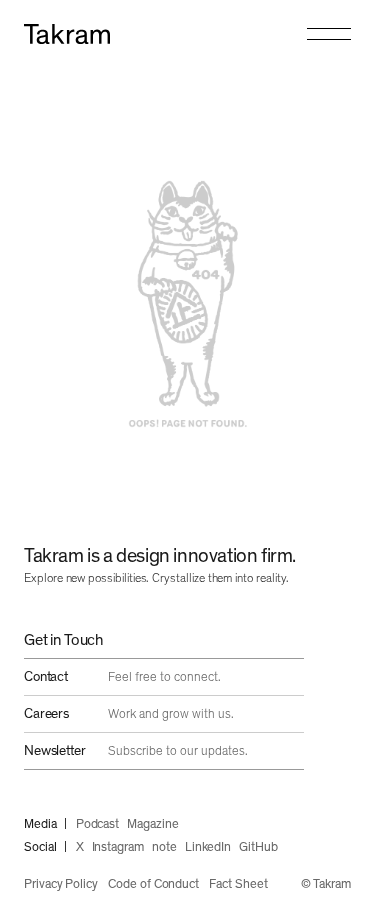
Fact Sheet (238, 884)
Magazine (152, 824)
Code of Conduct (153, 884)
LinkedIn (208, 847)
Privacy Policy (61, 884)
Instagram (118, 847)
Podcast (98, 824)
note (164, 847)
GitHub (258, 847)
